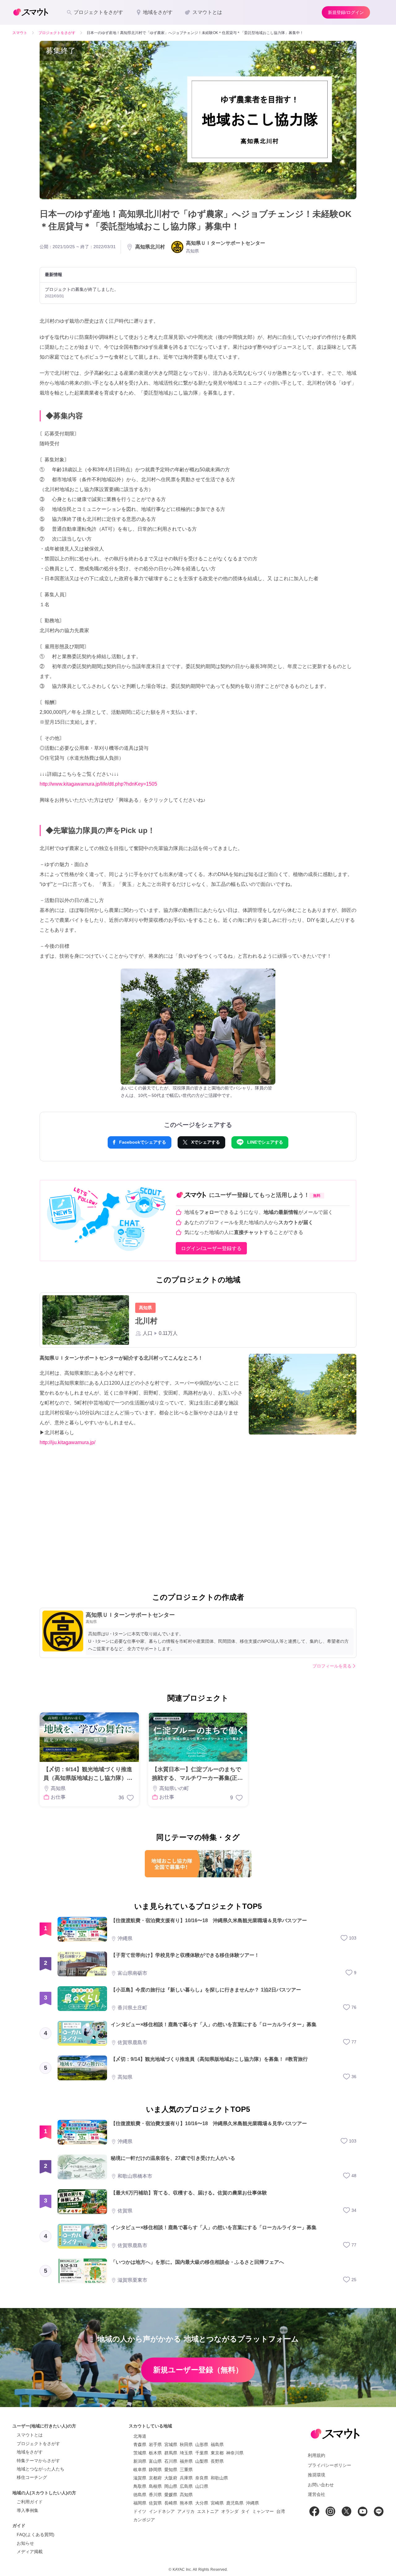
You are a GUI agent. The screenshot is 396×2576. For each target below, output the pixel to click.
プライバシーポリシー (329, 2465)
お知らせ (25, 2543)
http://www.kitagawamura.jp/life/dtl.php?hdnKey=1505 (98, 784)
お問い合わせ (321, 2485)
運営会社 (316, 2494)
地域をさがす (30, 2452)
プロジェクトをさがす (38, 2444)
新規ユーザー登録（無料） (198, 2370)
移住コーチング (32, 2477)
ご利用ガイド (30, 2502)
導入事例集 (28, 2510)
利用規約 (316, 2455)
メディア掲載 (30, 2552)
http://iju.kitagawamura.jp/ (67, 1442)
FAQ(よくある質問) (36, 2535)
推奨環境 (316, 2475)
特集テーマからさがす (38, 2461)
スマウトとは (30, 2435)
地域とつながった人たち (41, 2469)
